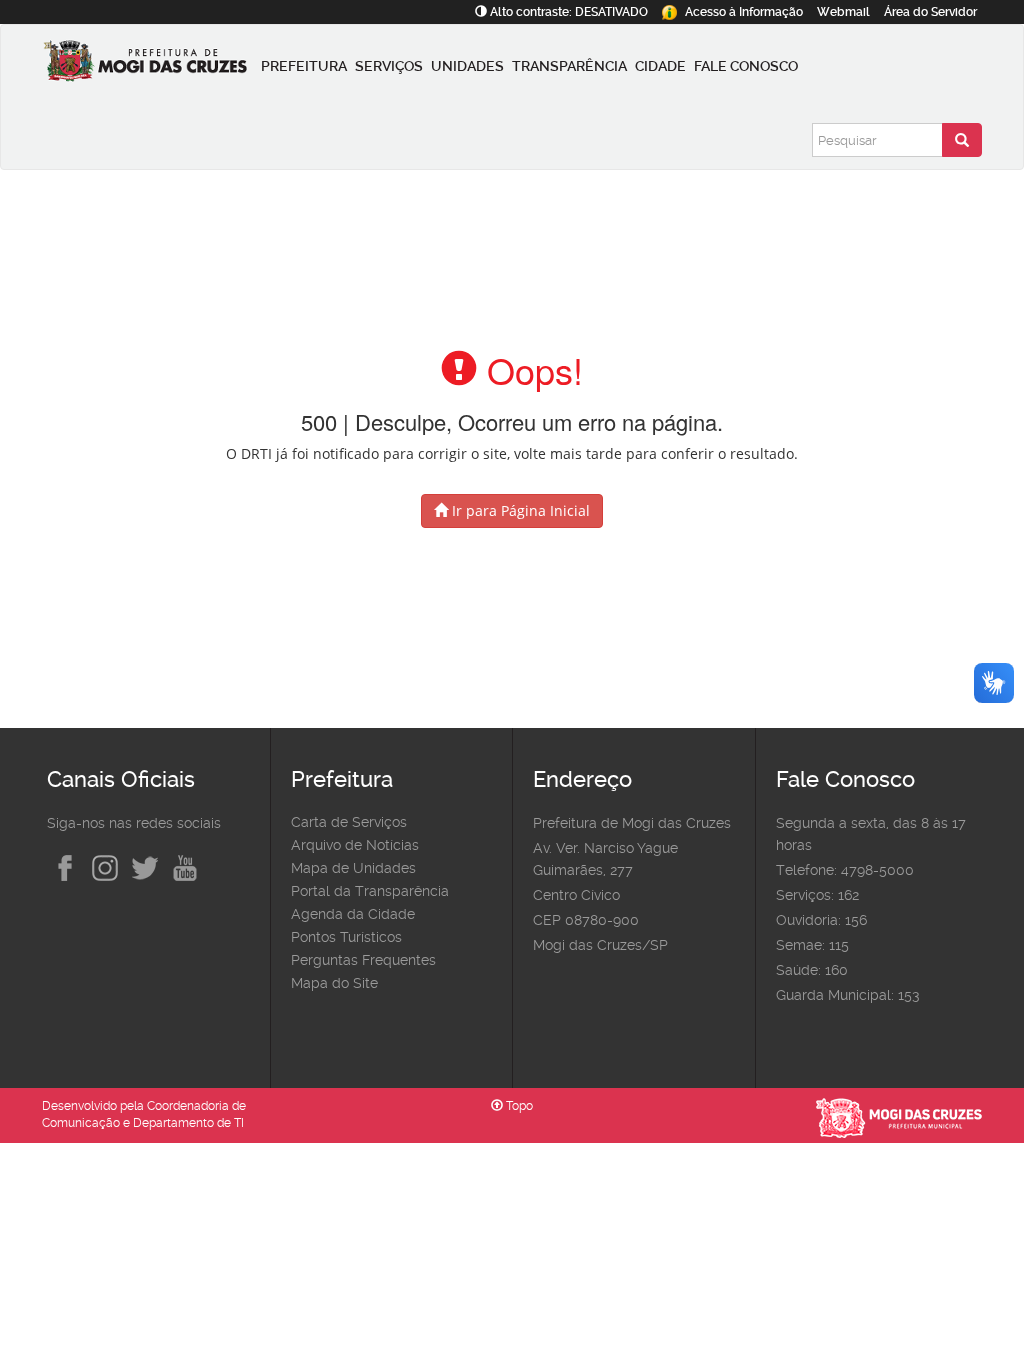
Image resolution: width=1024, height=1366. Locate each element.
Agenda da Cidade (353, 914)
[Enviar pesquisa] (962, 140)
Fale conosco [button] (746, 66)
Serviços (389, 66)
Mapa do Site (334, 983)
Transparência (569, 66)
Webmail (843, 12)
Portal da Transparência (370, 891)
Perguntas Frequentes (363, 960)
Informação (744, 12)
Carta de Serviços (349, 822)
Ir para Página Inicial (519, 510)
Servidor (930, 12)
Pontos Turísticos (346, 937)
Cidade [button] (660, 66)
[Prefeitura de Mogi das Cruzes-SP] (149, 66)
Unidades (467, 66)
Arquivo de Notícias (355, 845)
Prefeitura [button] (304, 66)
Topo (518, 1106)
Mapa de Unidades (353, 868)
